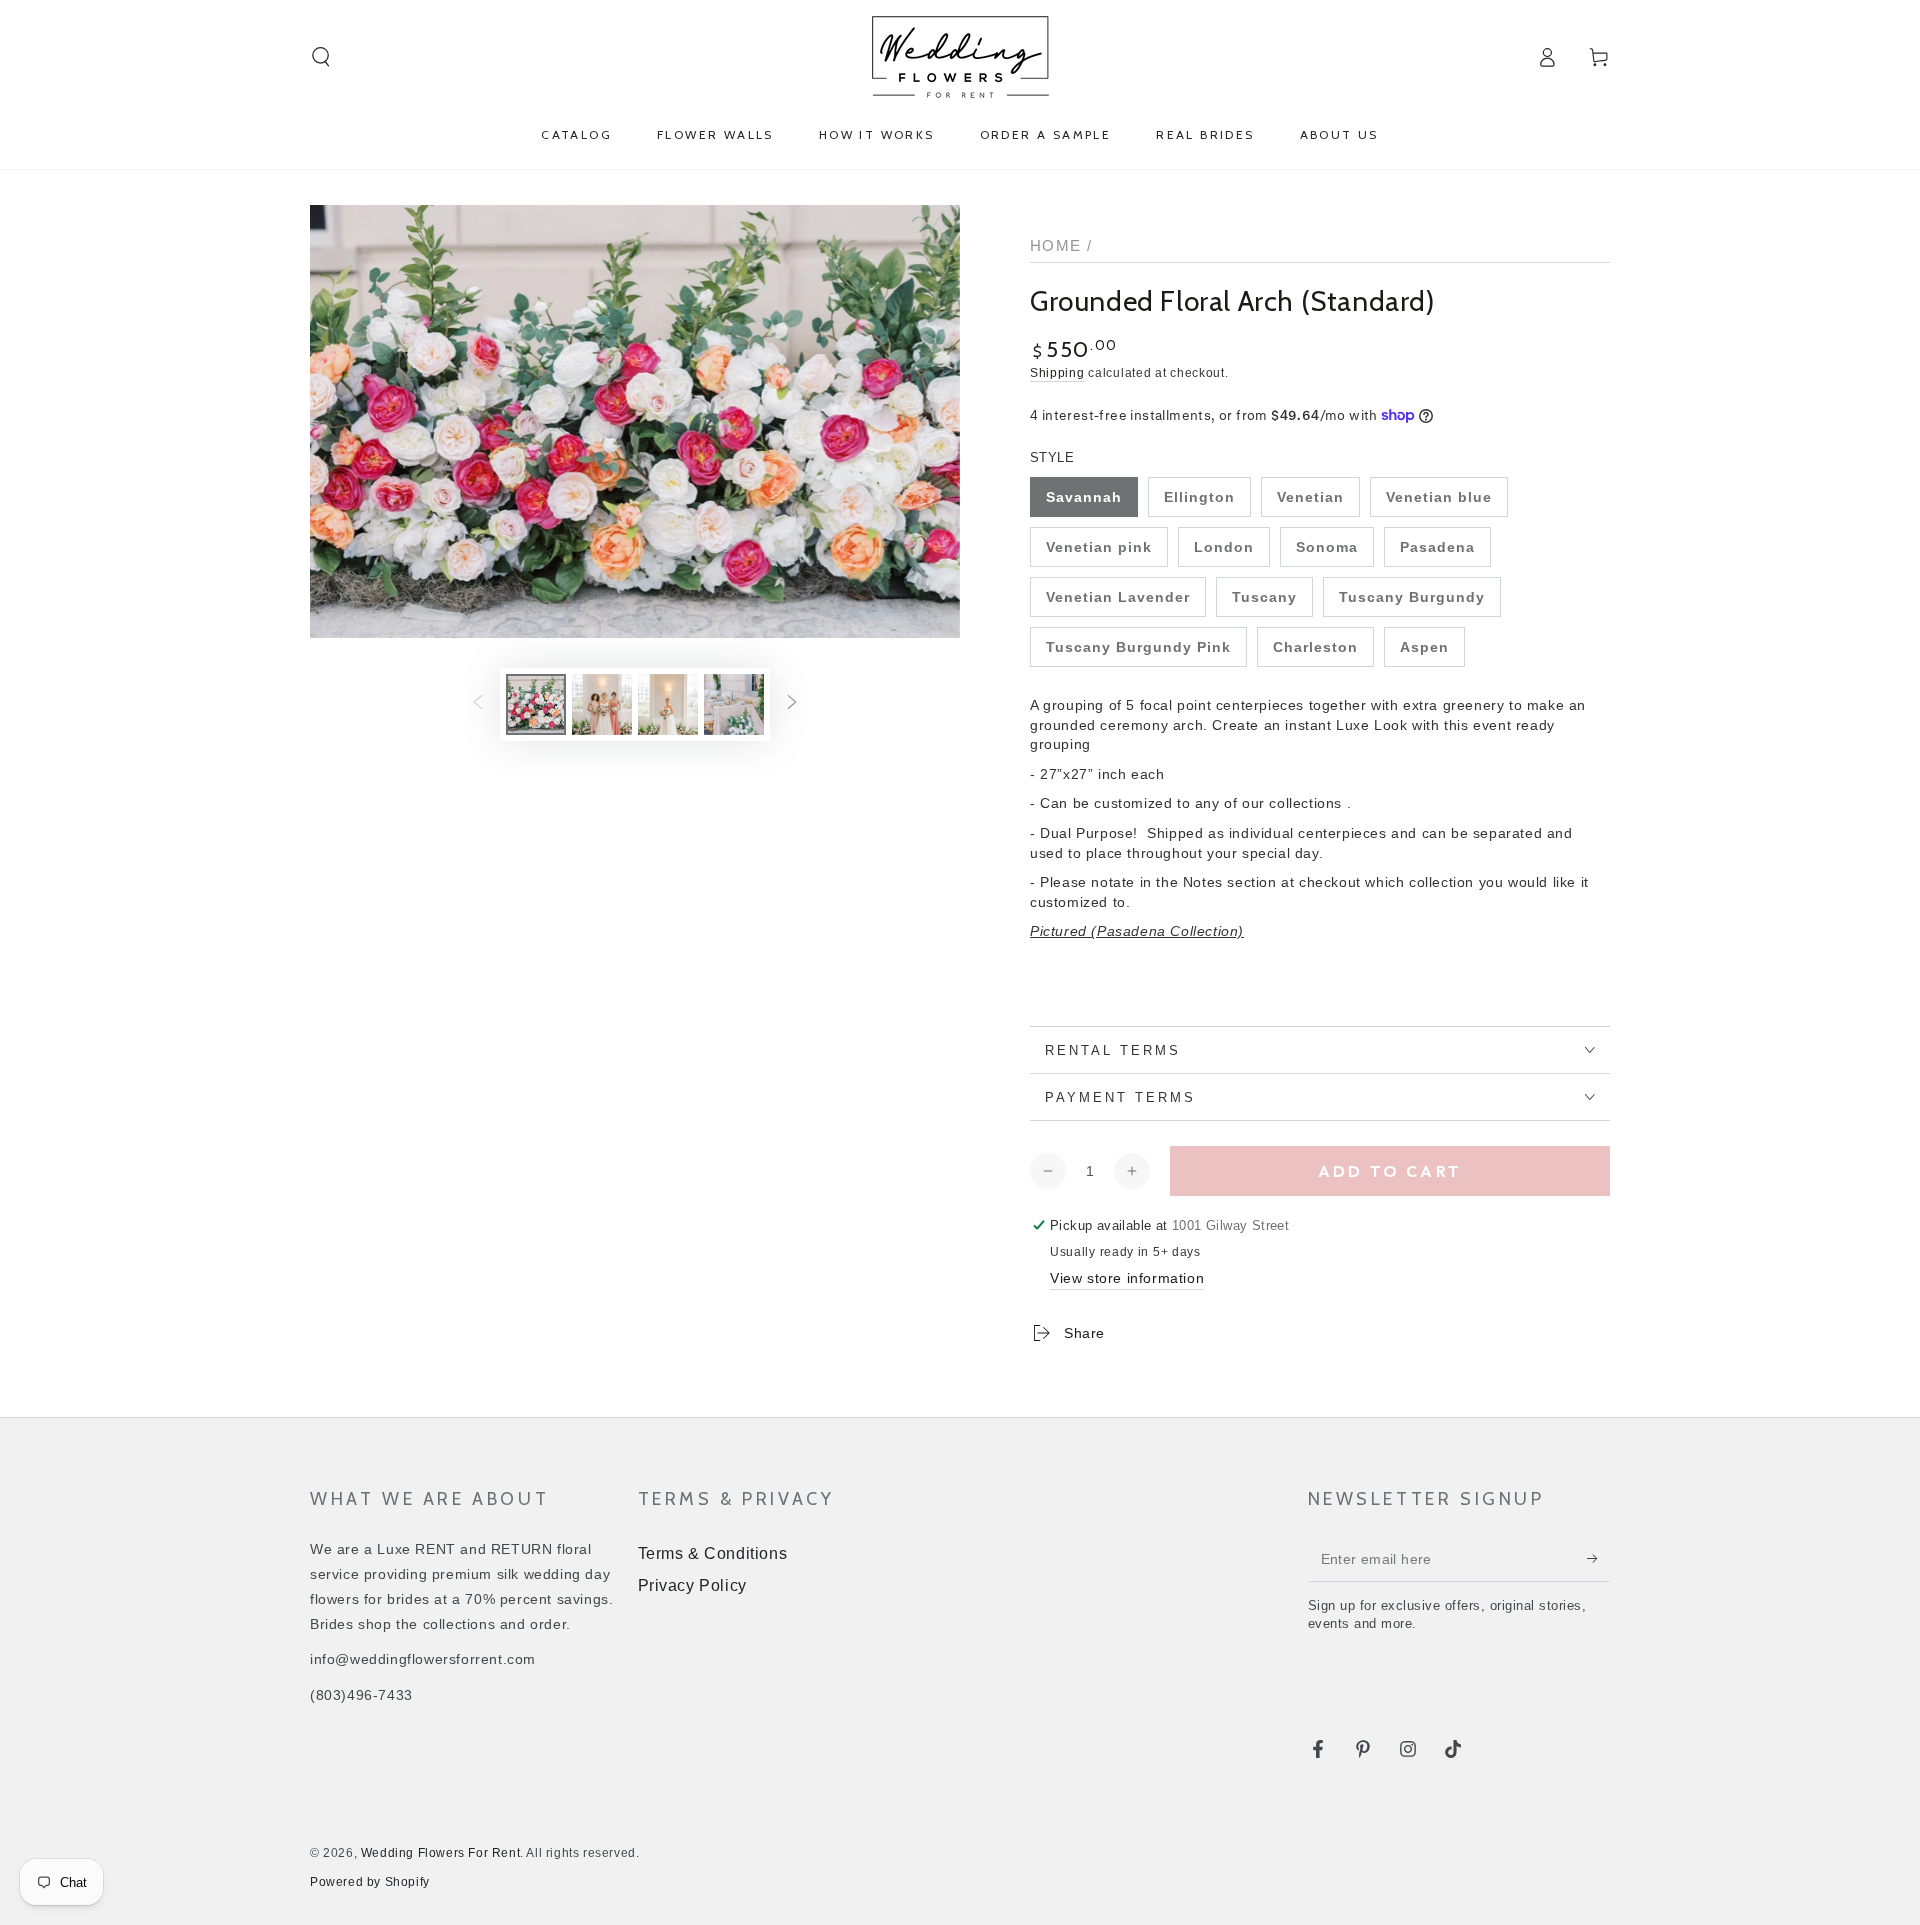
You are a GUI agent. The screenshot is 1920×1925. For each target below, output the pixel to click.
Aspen (1424, 647)
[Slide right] (792, 704)
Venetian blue (1439, 497)
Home (1056, 245)
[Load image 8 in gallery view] (734, 704)
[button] (321, 57)
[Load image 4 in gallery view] (668, 704)
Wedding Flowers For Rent (440, 1853)
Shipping (1057, 373)
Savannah (1084, 497)
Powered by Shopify (370, 1882)
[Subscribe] (1598, 1559)
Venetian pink (1099, 547)
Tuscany (1264, 597)
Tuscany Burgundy (1412, 597)
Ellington (1199, 497)
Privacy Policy (692, 1585)
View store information (1127, 1278)
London (1224, 547)
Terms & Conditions (713, 1553)
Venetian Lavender (1118, 597)
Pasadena (1437, 547)
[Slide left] (478, 704)
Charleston (1315, 647)
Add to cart (1390, 1171)
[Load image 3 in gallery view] (602, 704)
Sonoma (1327, 547)
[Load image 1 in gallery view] (536, 704)
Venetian (1310, 497)
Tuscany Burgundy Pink (1138, 647)
